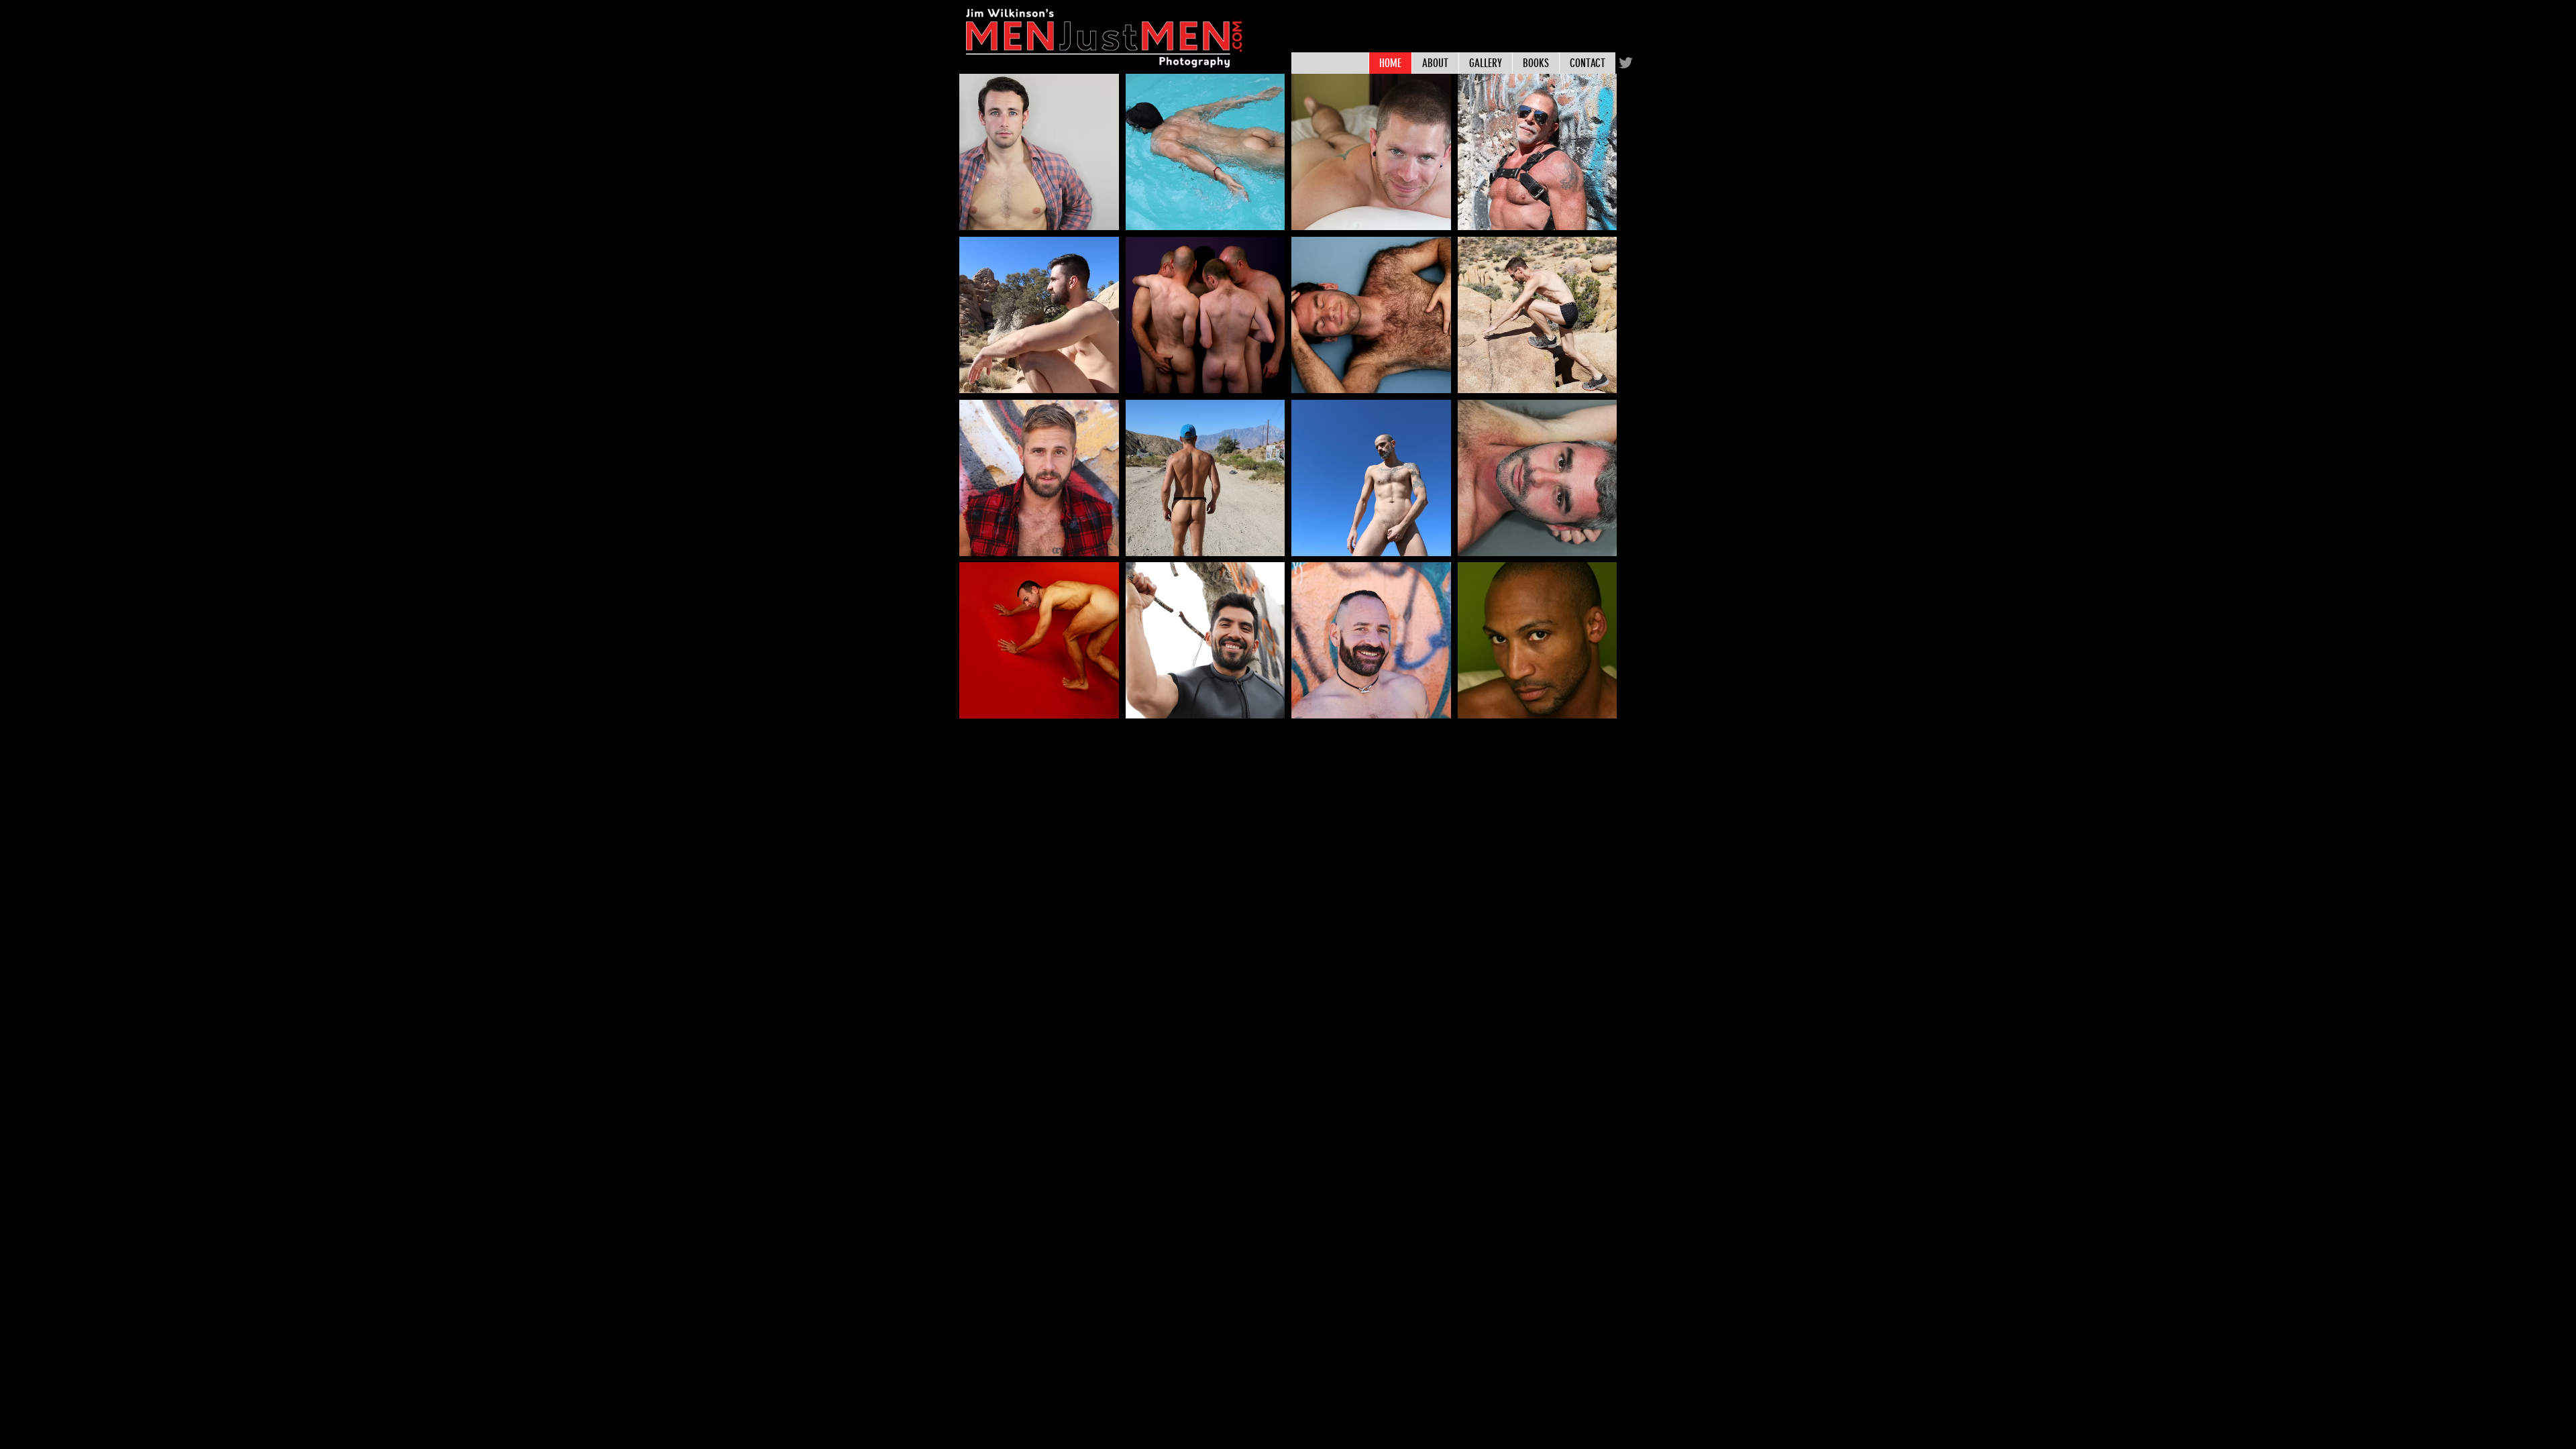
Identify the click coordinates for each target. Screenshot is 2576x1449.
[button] (1039, 152)
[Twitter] (1626, 63)
